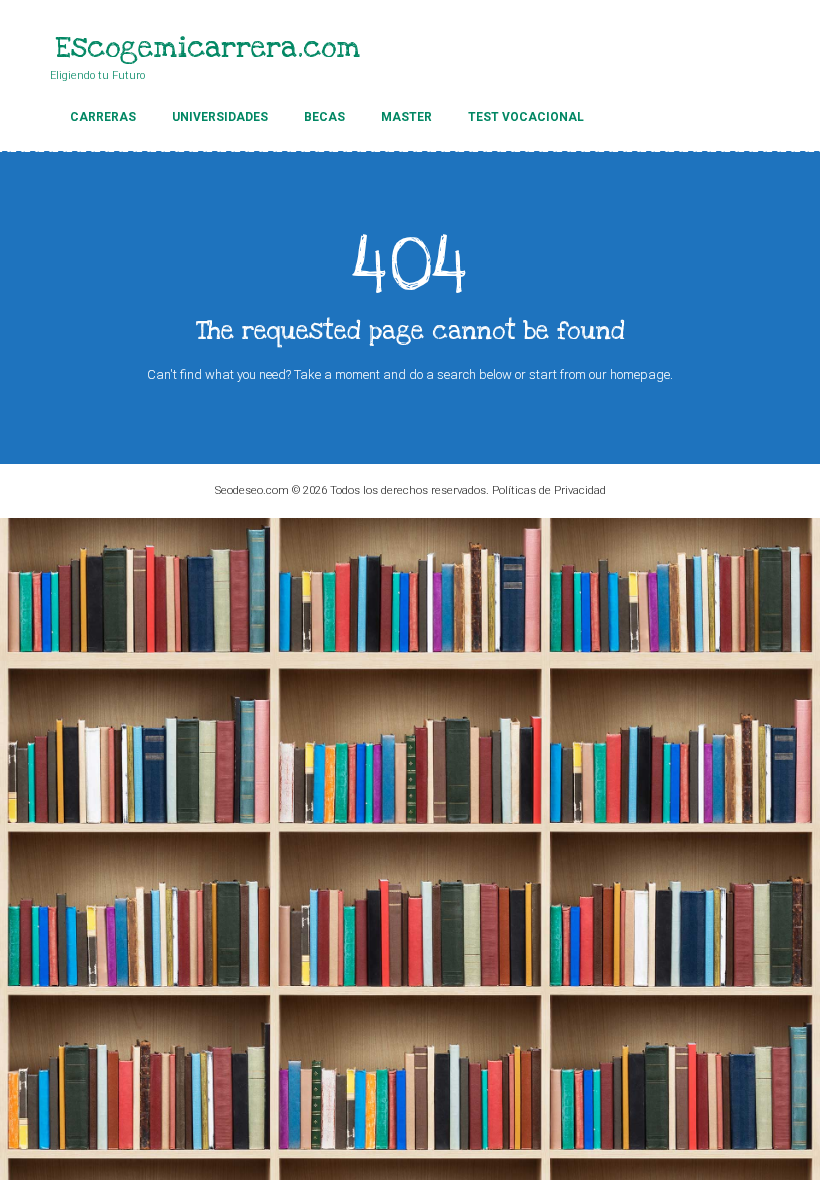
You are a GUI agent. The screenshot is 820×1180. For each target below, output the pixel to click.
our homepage (629, 374)
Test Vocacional (526, 117)
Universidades (220, 117)
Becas (324, 117)
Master (406, 117)
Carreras (103, 117)
